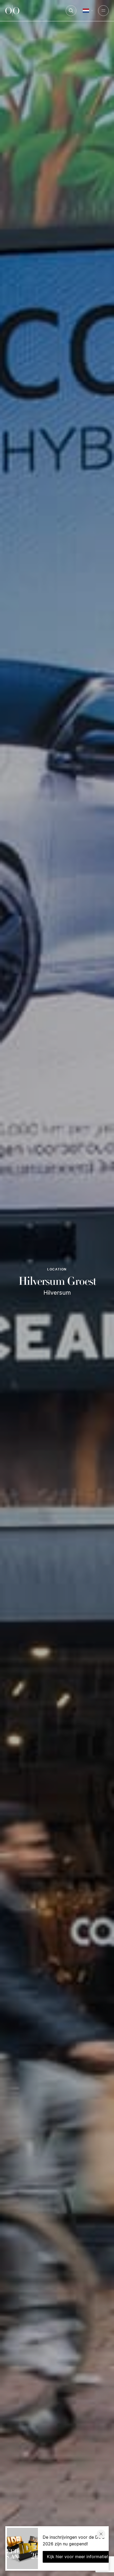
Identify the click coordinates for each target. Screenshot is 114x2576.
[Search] (71, 11)
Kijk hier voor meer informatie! (77, 2557)
